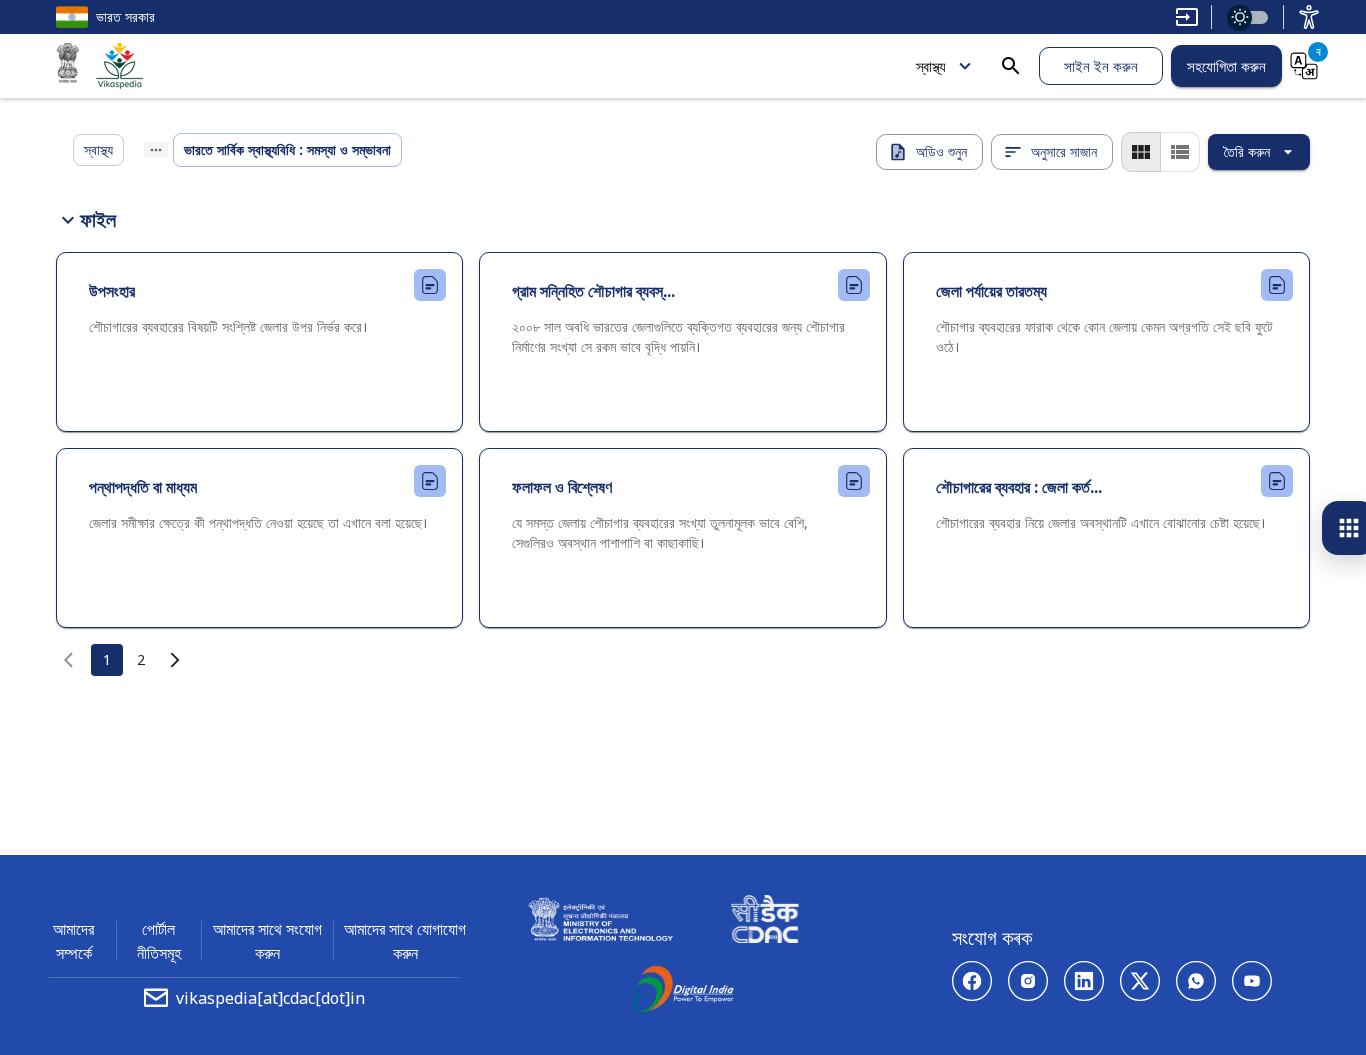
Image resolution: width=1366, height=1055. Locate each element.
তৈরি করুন (1247, 151)
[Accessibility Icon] (1309, 17)
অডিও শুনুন (941, 151)
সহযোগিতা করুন (1226, 66)
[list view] (1180, 152)
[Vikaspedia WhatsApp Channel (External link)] (1196, 981)
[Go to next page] (175, 660)
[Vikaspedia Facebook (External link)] (972, 981)
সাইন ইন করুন (1101, 66)
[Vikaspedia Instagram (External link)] (1028, 981)
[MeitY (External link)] (68, 66)
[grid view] (1141, 152)
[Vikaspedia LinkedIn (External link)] (1084, 981)
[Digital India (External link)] (683, 992)
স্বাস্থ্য (931, 66)
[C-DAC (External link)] (765, 922)
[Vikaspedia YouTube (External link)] (1252, 981)
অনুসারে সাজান (1064, 151)
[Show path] (156, 150)
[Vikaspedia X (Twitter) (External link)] (1140, 981)
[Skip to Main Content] (1187, 17)
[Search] (1011, 66)
